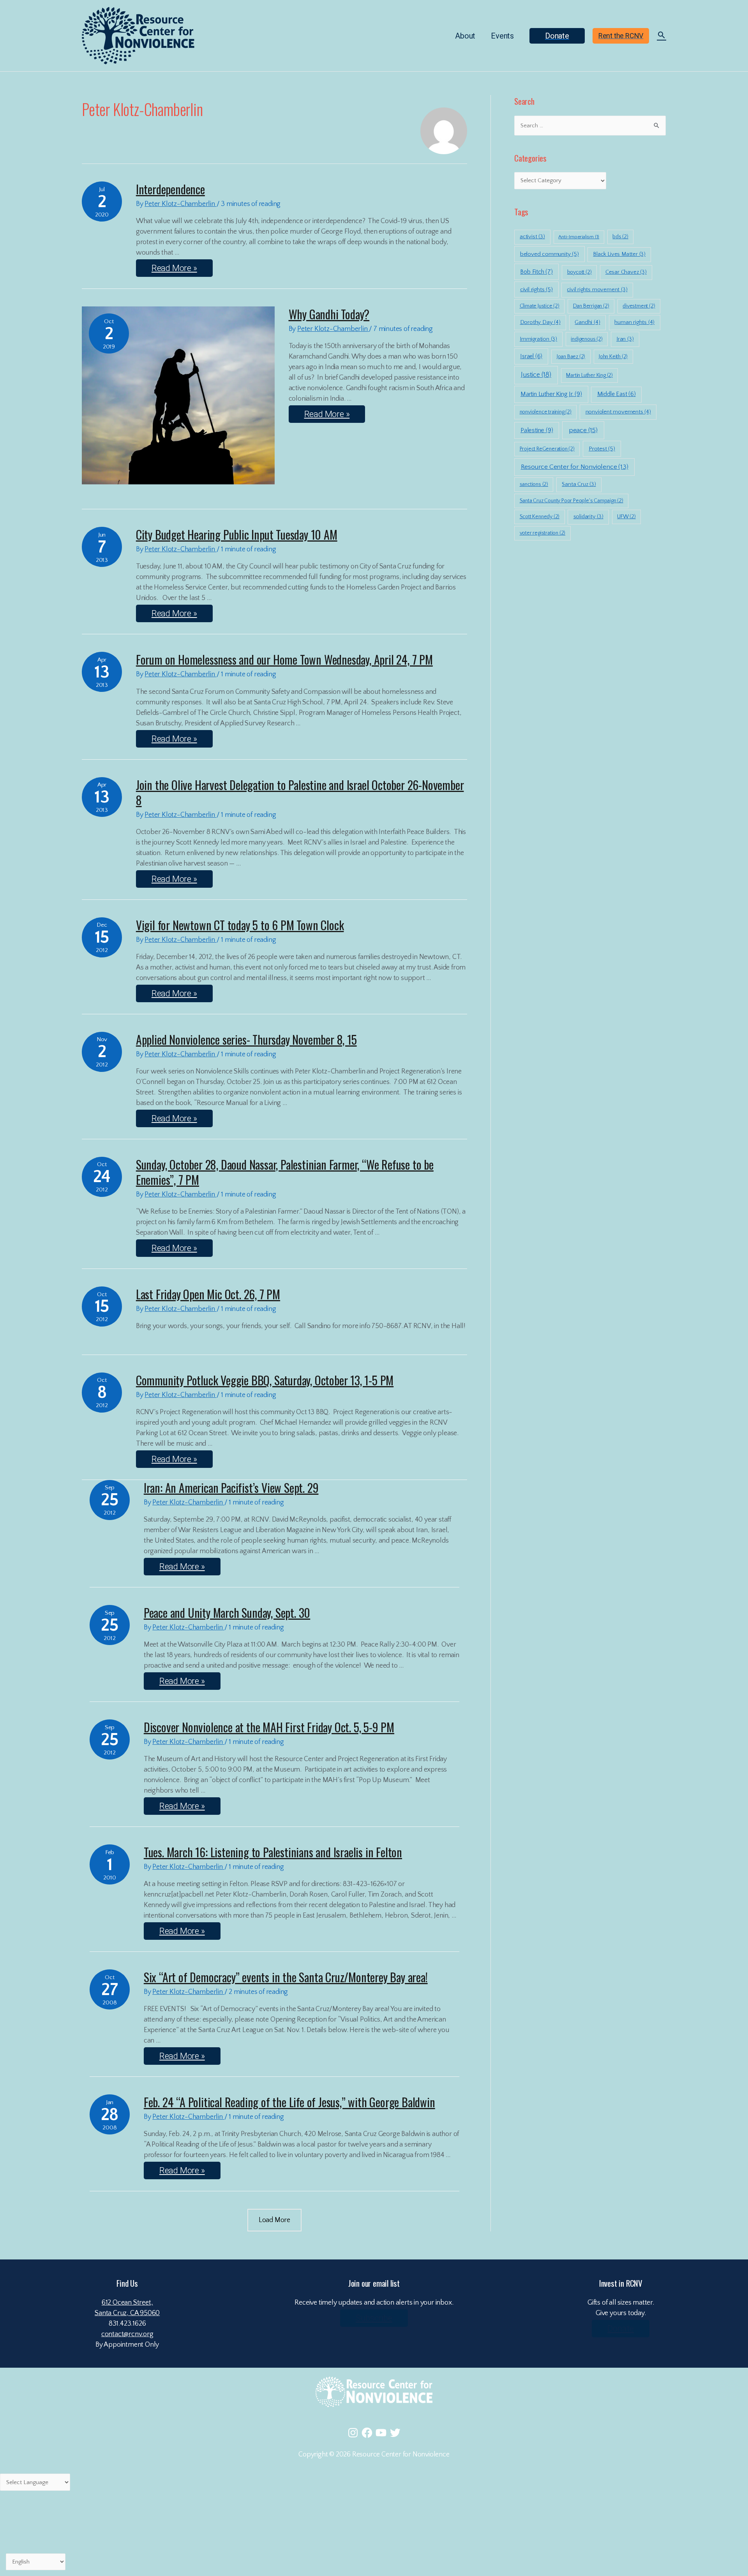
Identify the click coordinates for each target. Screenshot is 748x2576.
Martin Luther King (589, 375)
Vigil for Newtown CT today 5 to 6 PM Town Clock (240, 925)
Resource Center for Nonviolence (575, 467)
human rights (634, 322)
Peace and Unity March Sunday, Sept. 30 (227, 1613)
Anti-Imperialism (579, 237)
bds (620, 237)
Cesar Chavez (626, 272)
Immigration (538, 339)
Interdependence (170, 189)
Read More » (182, 266)
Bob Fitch (536, 272)
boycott (580, 272)
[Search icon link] (662, 36)
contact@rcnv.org (127, 2334)
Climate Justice (540, 306)
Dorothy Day (540, 322)
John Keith (613, 357)
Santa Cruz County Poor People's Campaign (572, 501)
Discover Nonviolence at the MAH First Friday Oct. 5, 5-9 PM (269, 1727)
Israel (531, 356)
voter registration (543, 533)
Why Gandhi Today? (329, 314)
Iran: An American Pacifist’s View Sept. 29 (231, 1488)
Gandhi (587, 322)
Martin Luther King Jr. (551, 394)
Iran (625, 339)
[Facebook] (367, 2433)
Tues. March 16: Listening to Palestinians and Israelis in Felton (273, 1852)
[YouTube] (381, 2433)
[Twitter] (395, 2433)
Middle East (617, 394)
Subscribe (374, 2318)
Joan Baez (571, 357)
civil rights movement (597, 290)
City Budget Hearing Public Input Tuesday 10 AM (237, 534)
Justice (536, 375)
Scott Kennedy (540, 517)
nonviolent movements (618, 412)
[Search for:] (590, 126)
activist (532, 237)
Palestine (537, 430)
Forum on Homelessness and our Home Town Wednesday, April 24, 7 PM (284, 659)
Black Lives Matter (619, 254)
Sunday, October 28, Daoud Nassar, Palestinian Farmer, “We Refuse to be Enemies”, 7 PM (285, 1172)
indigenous (587, 339)
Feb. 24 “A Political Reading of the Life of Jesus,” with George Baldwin (289, 2102)
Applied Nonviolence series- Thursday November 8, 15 (246, 1039)
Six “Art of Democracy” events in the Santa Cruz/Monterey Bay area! (286, 1977)
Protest (602, 449)
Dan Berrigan (591, 306)
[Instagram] (353, 2433)
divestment (639, 306)
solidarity (588, 517)
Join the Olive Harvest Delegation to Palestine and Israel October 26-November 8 (300, 792)
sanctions (534, 484)
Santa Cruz (579, 484)
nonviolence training (546, 412)
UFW (626, 517)
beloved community (550, 254)
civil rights (536, 289)
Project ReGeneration (547, 449)
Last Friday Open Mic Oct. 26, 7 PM (208, 1294)
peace (583, 430)
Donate (621, 2329)
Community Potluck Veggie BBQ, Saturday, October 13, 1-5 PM (265, 1380)
